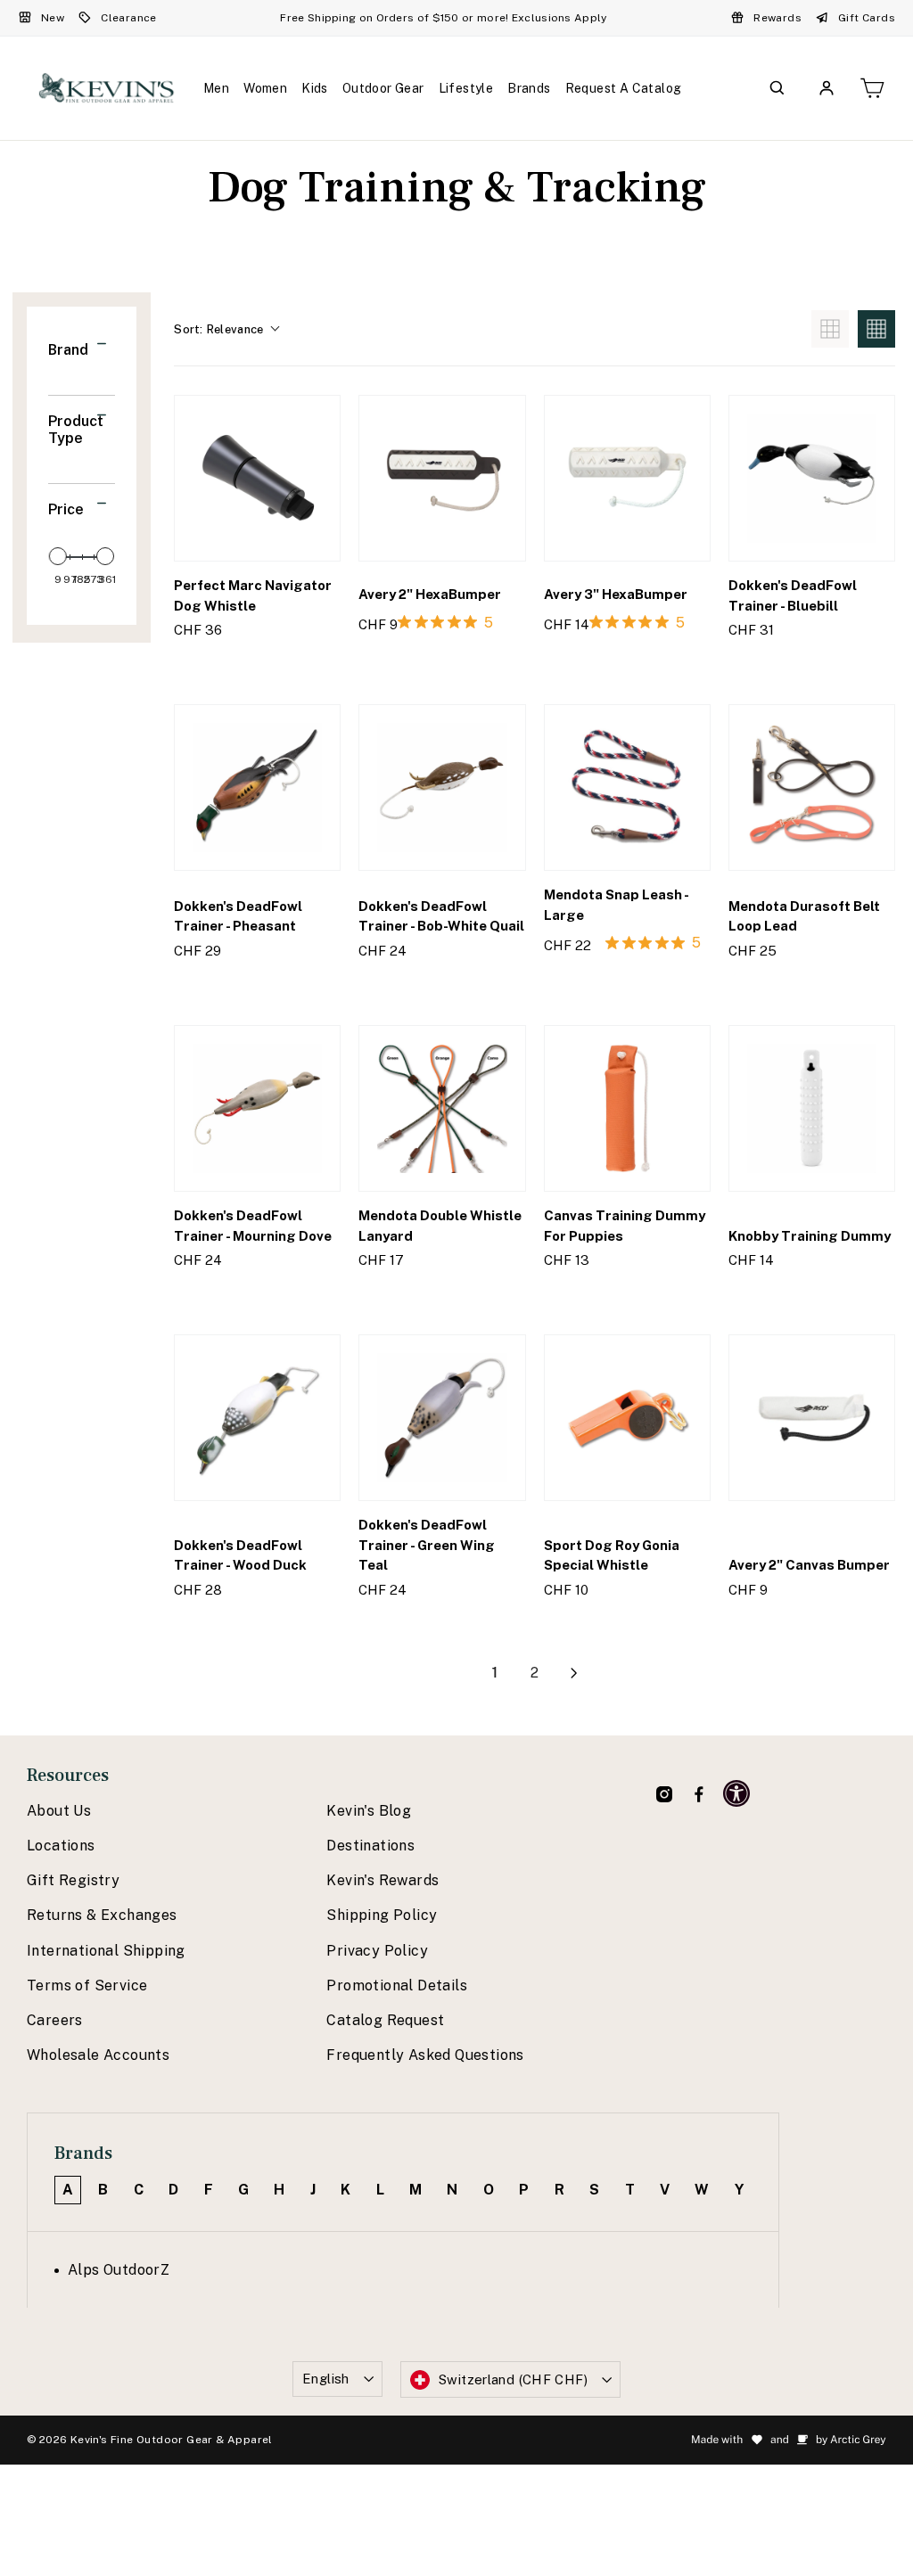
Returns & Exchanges (102, 1915)
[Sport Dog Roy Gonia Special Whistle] (627, 1418)
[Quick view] (316, 666)
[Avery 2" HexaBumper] (442, 478)
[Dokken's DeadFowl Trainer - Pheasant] (257, 788)
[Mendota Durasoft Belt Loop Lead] (812, 788)
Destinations (370, 1846)
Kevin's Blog (369, 1811)
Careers (55, 2020)
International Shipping (106, 1951)
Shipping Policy (382, 1915)
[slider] (58, 556)
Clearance (129, 18)
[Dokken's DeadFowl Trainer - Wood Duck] (257, 1418)
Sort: (218, 329)
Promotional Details (397, 1985)
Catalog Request (385, 2020)
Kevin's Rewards (382, 1880)
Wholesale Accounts (98, 2055)
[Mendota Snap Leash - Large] (627, 788)
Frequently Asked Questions (425, 2055)
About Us (59, 1811)
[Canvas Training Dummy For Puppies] (627, 1108)
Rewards (777, 18)
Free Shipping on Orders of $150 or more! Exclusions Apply (443, 18)
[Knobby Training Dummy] (812, 1108)
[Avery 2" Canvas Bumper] (812, 1418)
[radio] (830, 329)
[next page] (574, 1673)
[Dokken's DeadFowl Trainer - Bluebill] (812, 478)
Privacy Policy (377, 1951)
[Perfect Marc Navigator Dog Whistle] (257, 478)
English (326, 2379)
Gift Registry (73, 1880)
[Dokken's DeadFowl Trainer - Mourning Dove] (257, 1108)
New (53, 18)
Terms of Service (87, 1985)
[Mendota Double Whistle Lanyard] (442, 1108)
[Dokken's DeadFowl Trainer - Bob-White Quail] (442, 788)
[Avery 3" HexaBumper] (627, 478)
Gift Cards (867, 18)
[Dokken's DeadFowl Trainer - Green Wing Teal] (442, 1418)
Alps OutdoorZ (119, 2270)
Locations (61, 1846)
